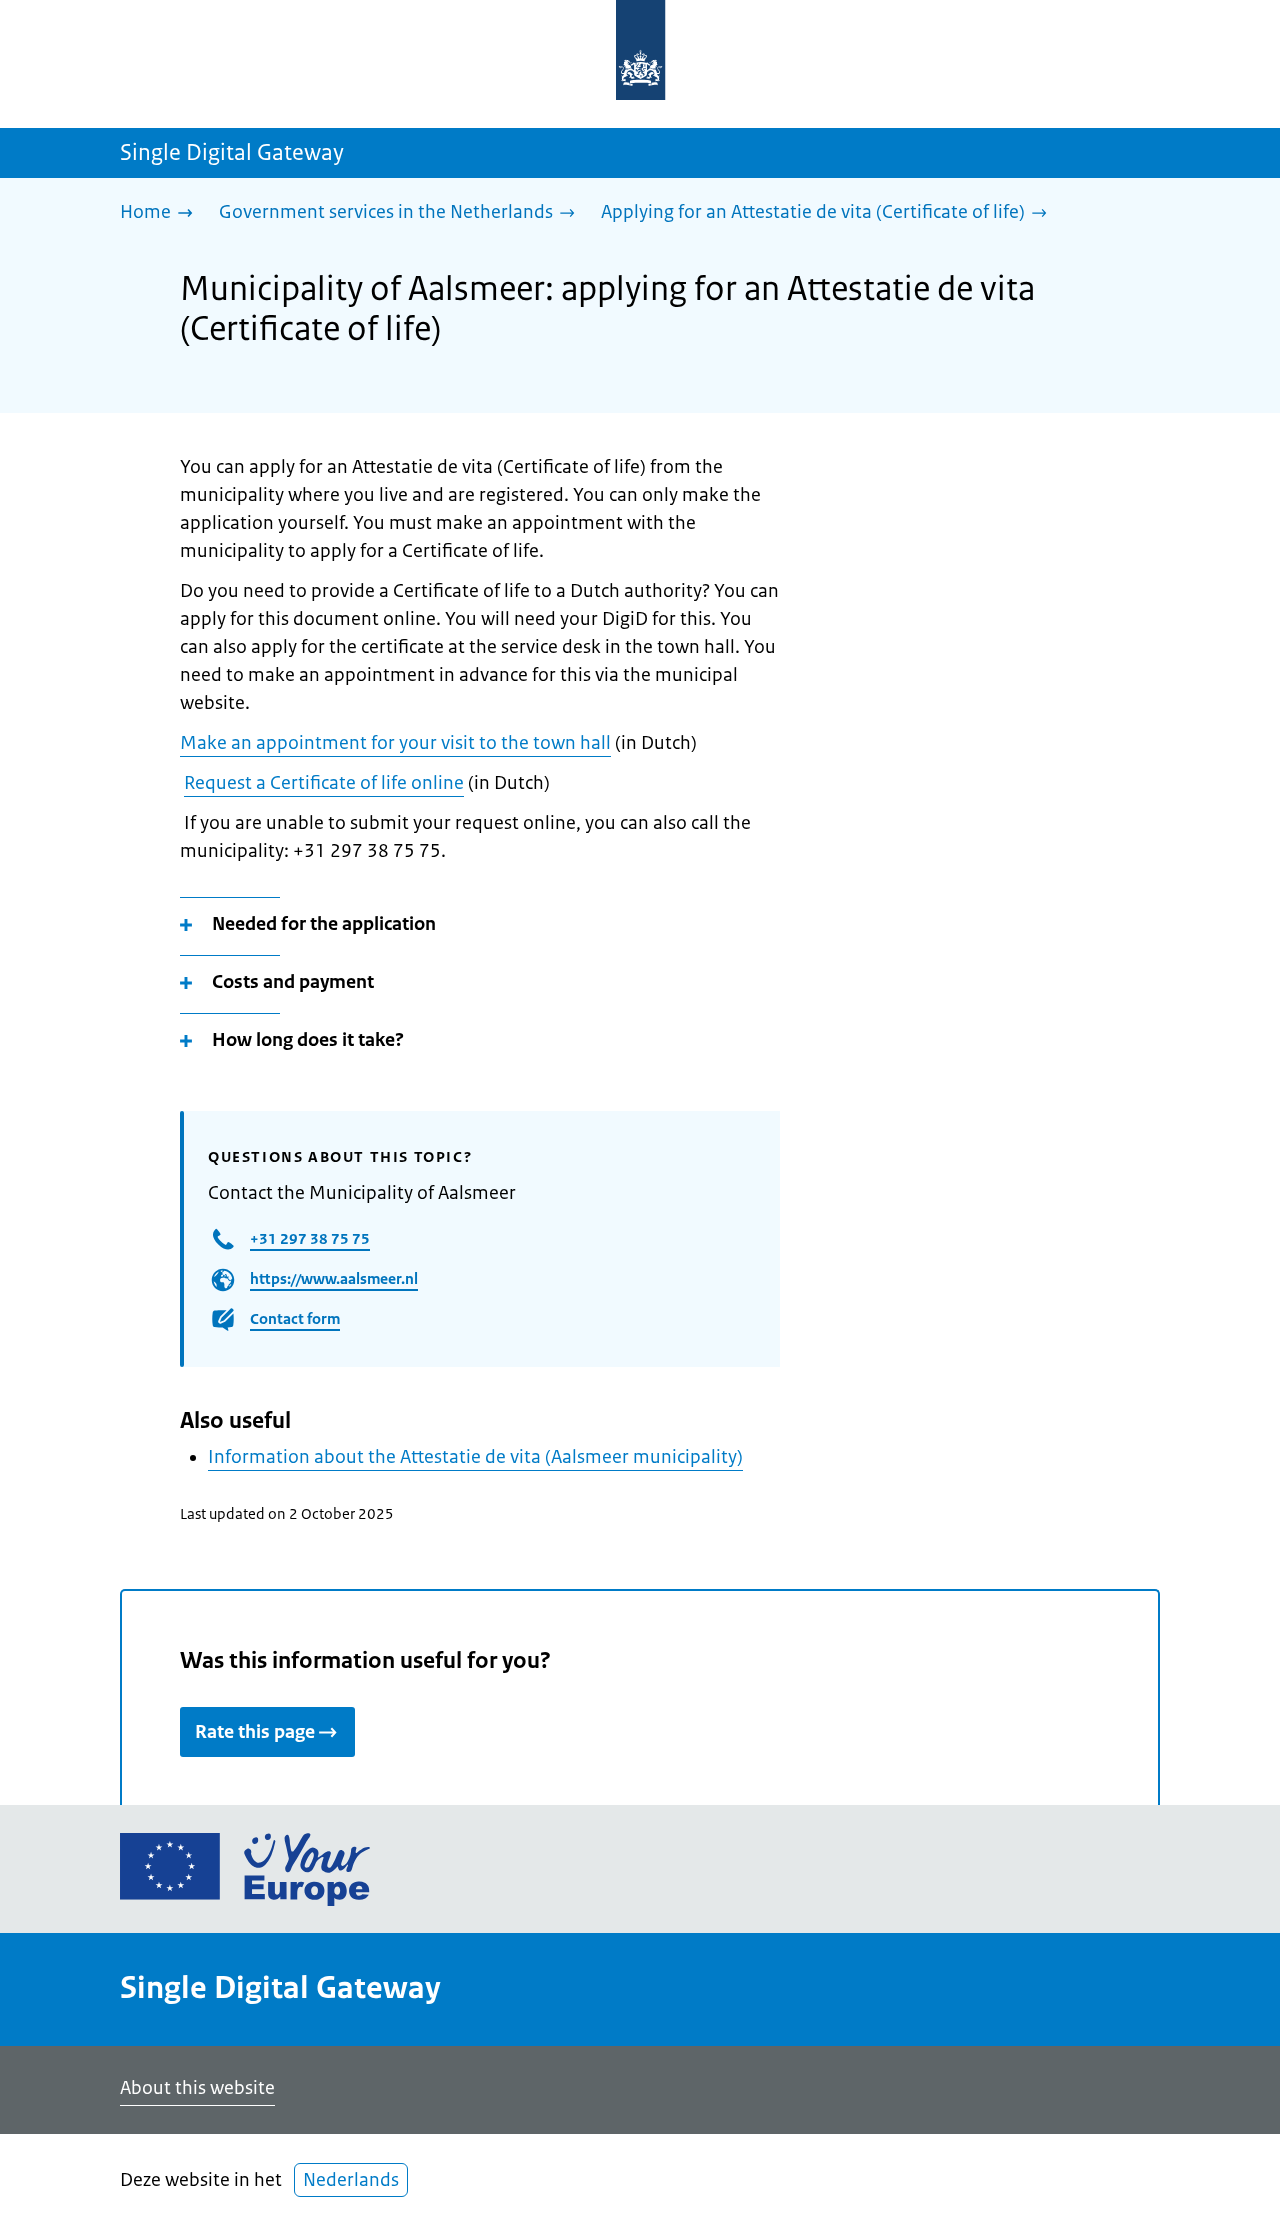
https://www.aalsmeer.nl (334, 1278)
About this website (197, 2088)
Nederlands (351, 2180)
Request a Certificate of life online (324, 783)
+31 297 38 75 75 (310, 1238)
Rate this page (255, 1732)
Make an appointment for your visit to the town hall (395, 743)
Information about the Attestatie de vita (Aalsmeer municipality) (475, 1457)
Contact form (295, 1318)
